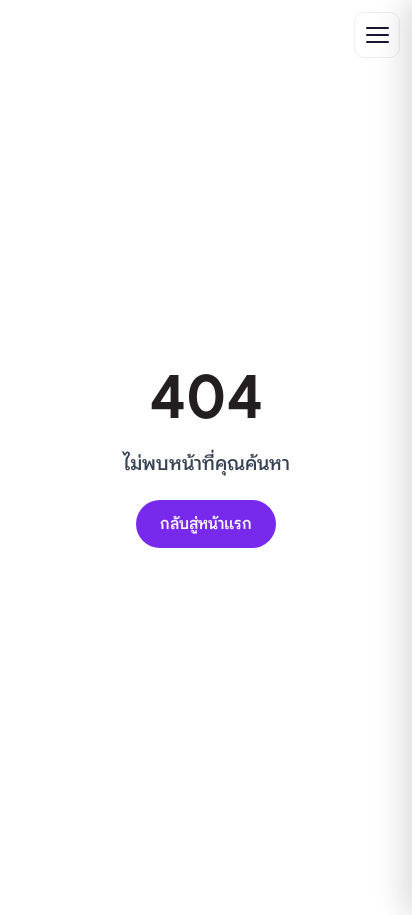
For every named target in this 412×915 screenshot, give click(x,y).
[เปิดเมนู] (377, 35)
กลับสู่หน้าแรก (206, 524)
